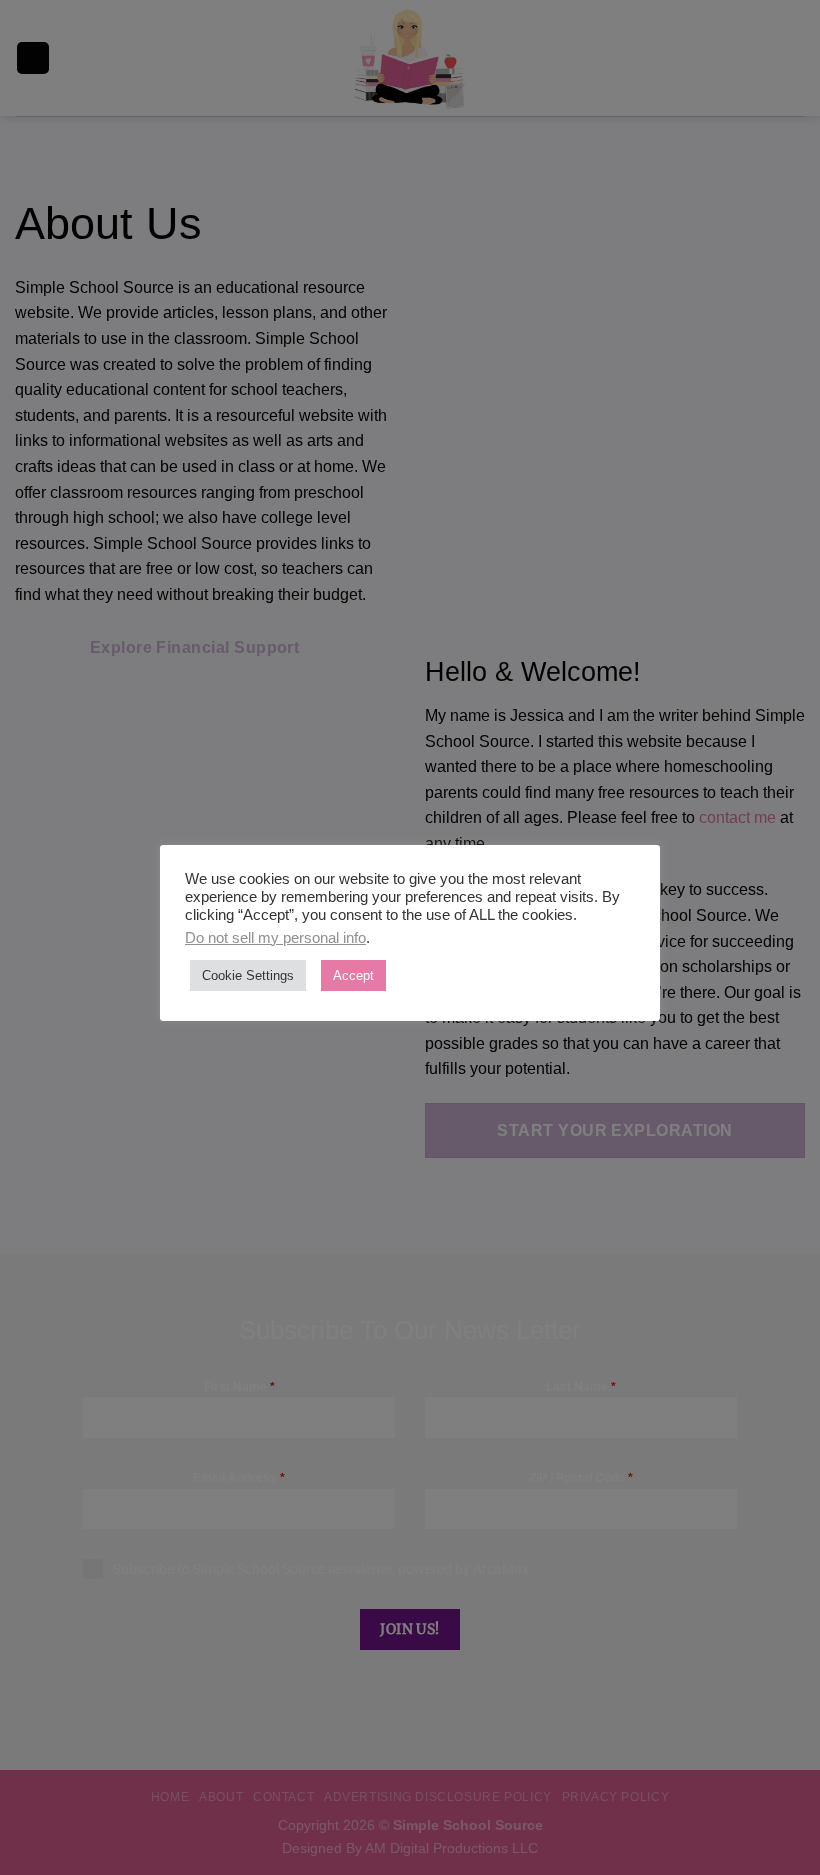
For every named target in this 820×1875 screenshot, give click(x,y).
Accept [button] (353, 975)
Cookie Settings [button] (248, 975)
